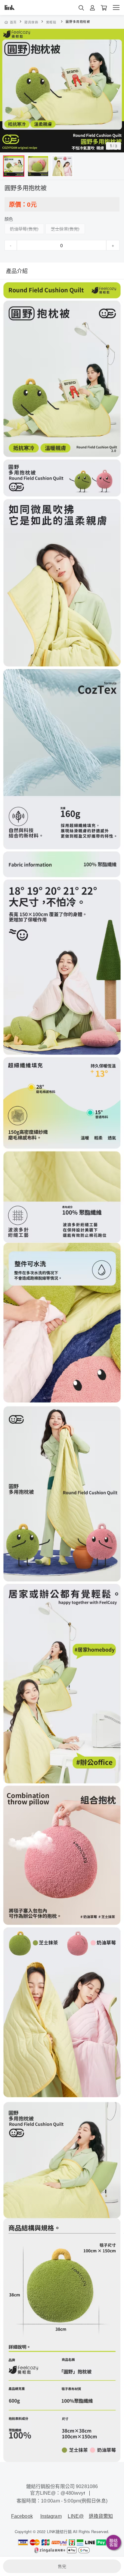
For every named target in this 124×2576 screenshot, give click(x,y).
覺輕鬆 (51, 22)
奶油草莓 (19, 229)
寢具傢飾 (31, 22)
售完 (62, 2566)
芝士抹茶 (59, 229)
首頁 (13, 22)
